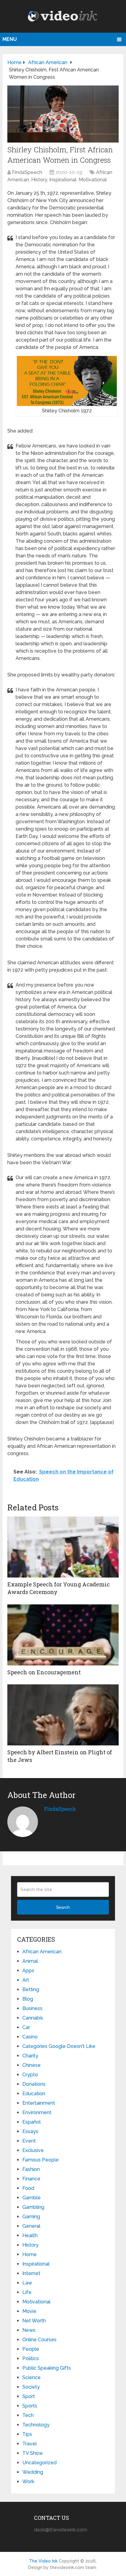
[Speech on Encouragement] (63, 1635)
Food (28, 2188)
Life (27, 2292)
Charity (30, 2056)
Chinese (31, 2065)
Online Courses (39, 2340)
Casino (30, 2037)
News (29, 2330)
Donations (34, 2084)
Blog (28, 1999)
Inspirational (63, 180)
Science (31, 2377)
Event (29, 2141)
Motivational (93, 180)
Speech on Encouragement (44, 1672)
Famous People (41, 2160)
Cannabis (33, 2018)
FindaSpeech (27, 172)
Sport (29, 2396)
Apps (28, 1971)
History (39, 180)
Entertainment (39, 2103)
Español (31, 2122)
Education (34, 2094)
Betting (31, 1989)
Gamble (31, 2198)
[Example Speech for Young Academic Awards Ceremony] (63, 1547)
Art (26, 1980)
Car (26, 2027)
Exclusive (33, 2150)
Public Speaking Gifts (47, 2368)
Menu (10, 39)
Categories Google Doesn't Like (59, 2046)
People (31, 2349)
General (31, 2226)
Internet (31, 2273)
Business (32, 2008)
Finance (31, 2179)
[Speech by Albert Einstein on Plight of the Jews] (63, 1715)
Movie (29, 2311)
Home (30, 2254)
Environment (37, 2112)
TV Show (33, 2453)
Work (28, 2482)
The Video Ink (43, 2561)
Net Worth (34, 2321)
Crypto (30, 2075)
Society (31, 2387)
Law (27, 2283)
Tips (27, 2434)
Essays (30, 2131)
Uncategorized (39, 2463)
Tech (28, 2415)
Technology (36, 2425)
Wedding (33, 2472)
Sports (30, 2406)
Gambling (33, 2207)
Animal (30, 1961)
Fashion (31, 2169)
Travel (30, 2444)
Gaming (31, 2217)
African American (42, 1952)
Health (30, 2235)
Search (63, 1907)
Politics (31, 2359)
